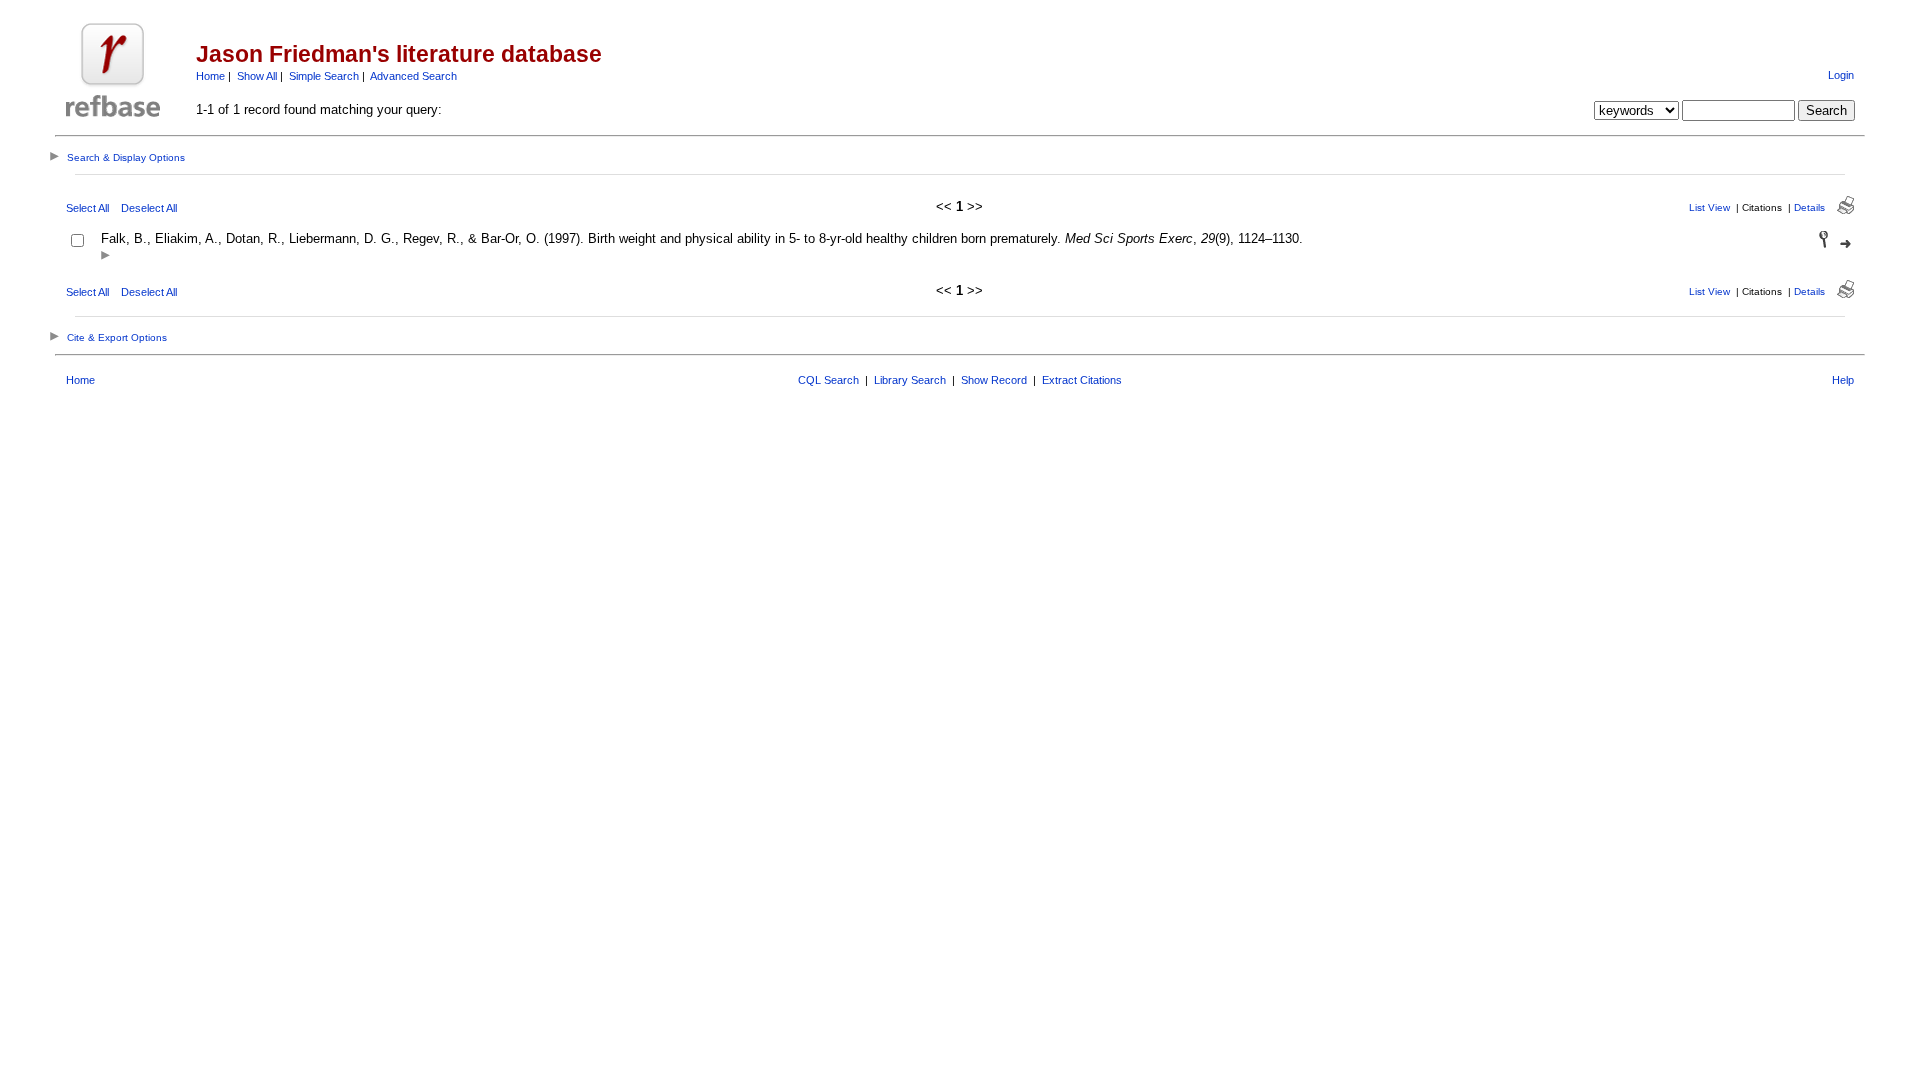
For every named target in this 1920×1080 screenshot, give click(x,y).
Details (1809, 207)
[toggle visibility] (105, 256)
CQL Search (828, 380)
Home (210, 76)
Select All (87, 208)
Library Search (910, 380)
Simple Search (324, 76)
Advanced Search (413, 76)
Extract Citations (1082, 380)
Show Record (994, 380)
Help (1843, 380)
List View (1709, 207)
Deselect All (149, 208)
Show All (257, 76)
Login (1841, 75)
